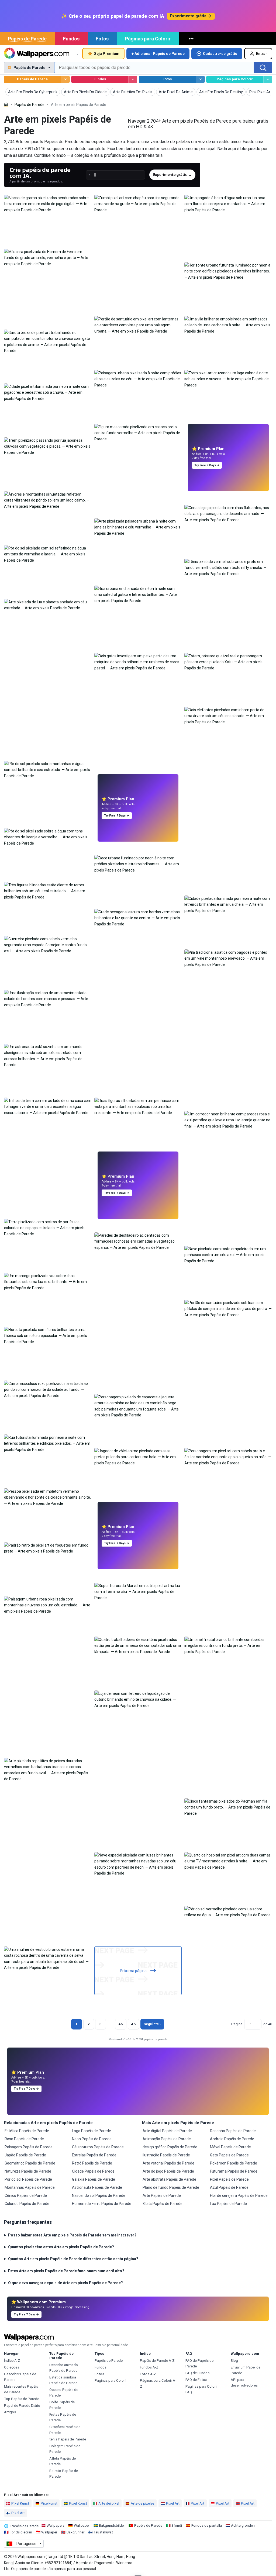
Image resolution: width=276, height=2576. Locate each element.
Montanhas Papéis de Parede (30, 2187)
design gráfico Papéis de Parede (170, 2147)
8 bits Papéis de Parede (163, 2204)
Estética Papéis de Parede (27, 2131)
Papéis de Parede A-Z (157, 2361)
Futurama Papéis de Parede (234, 2171)
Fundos (71, 39)
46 (133, 2024)
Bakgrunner (75, 2532)
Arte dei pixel (109, 2503)
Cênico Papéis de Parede (26, 2195)
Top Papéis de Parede (22, 2399)
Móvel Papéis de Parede (230, 2147)
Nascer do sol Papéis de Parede (99, 2195)
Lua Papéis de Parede (228, 2204)
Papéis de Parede (27, 39)
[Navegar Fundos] (133, 79)
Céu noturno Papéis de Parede (98, 2147)
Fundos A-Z (149, 2367)
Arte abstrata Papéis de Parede (169, 2179)
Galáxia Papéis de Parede (94, 2179)
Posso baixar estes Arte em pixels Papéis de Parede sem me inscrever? (72, 2235)
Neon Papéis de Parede (92, 2139)
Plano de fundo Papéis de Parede (171, 2187)
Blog (234, 2361)
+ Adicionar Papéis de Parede (158, 54)
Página (237, 2024)
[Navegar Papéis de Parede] (65, 79)
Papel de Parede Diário (22, 2406)
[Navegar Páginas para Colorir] (268, 79)
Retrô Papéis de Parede (92, 2163)
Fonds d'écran (21, 2532)
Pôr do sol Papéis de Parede (28, 2179)
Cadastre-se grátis (220, 54)
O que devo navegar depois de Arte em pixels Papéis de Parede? (65, 2283)
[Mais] (192, 39)
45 (121, 2024)
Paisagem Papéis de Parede (29, 2147)
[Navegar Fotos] (200, 79)
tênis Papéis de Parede (68, 2439)
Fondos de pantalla (207, 2525)
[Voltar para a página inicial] (37, 54)
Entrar (262, 54)
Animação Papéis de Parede (167, 2139)
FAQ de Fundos (197, 2373)
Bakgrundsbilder (112, 2525)
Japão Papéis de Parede (25, 2155)
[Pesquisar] (263, 68)
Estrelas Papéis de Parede (94, 2155)
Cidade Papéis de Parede (93, 2171)
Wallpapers (56, 2525)
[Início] (6, 104)
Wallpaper (82, 2525)
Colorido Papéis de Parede (27, 2204)
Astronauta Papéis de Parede (97, 2187)
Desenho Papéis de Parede (233, 2131)
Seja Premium (107, 54)
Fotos (102, 39)
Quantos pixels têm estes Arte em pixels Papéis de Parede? (61, 2247)
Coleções (12, 2367)
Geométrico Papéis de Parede (30, 2163)
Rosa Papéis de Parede (24, 2139)
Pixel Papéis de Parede (229, 2179)
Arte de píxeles (143, 2503)
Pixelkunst (49, 2503)
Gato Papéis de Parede (229, 2155)
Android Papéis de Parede (232, 2139)
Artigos (10, 2412)
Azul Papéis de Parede (229, 2187)
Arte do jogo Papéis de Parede (168, 2171)
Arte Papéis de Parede (162, 2195)
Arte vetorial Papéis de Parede (168, 2163)
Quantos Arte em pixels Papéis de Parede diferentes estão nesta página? (73, 2259)
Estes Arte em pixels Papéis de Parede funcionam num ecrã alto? (66, 2271)
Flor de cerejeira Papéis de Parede (239, 2195)
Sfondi (177, 2525)
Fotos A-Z (148, 2374)
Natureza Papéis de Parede (28, 2171)
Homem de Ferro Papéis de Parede (102, 2204)
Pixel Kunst (20, 2503)
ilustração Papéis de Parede (166, 2155)
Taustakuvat (103, 2532)
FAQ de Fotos (196, 2380)
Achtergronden (243, 2525)
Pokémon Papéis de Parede (234, 2163)
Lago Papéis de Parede (92, 2131)
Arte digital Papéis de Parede (167, 2131)
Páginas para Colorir (148, 39)
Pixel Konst (78, 2503)
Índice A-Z (12, 2361)
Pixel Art (173, 2503)
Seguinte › (152, 2024)
